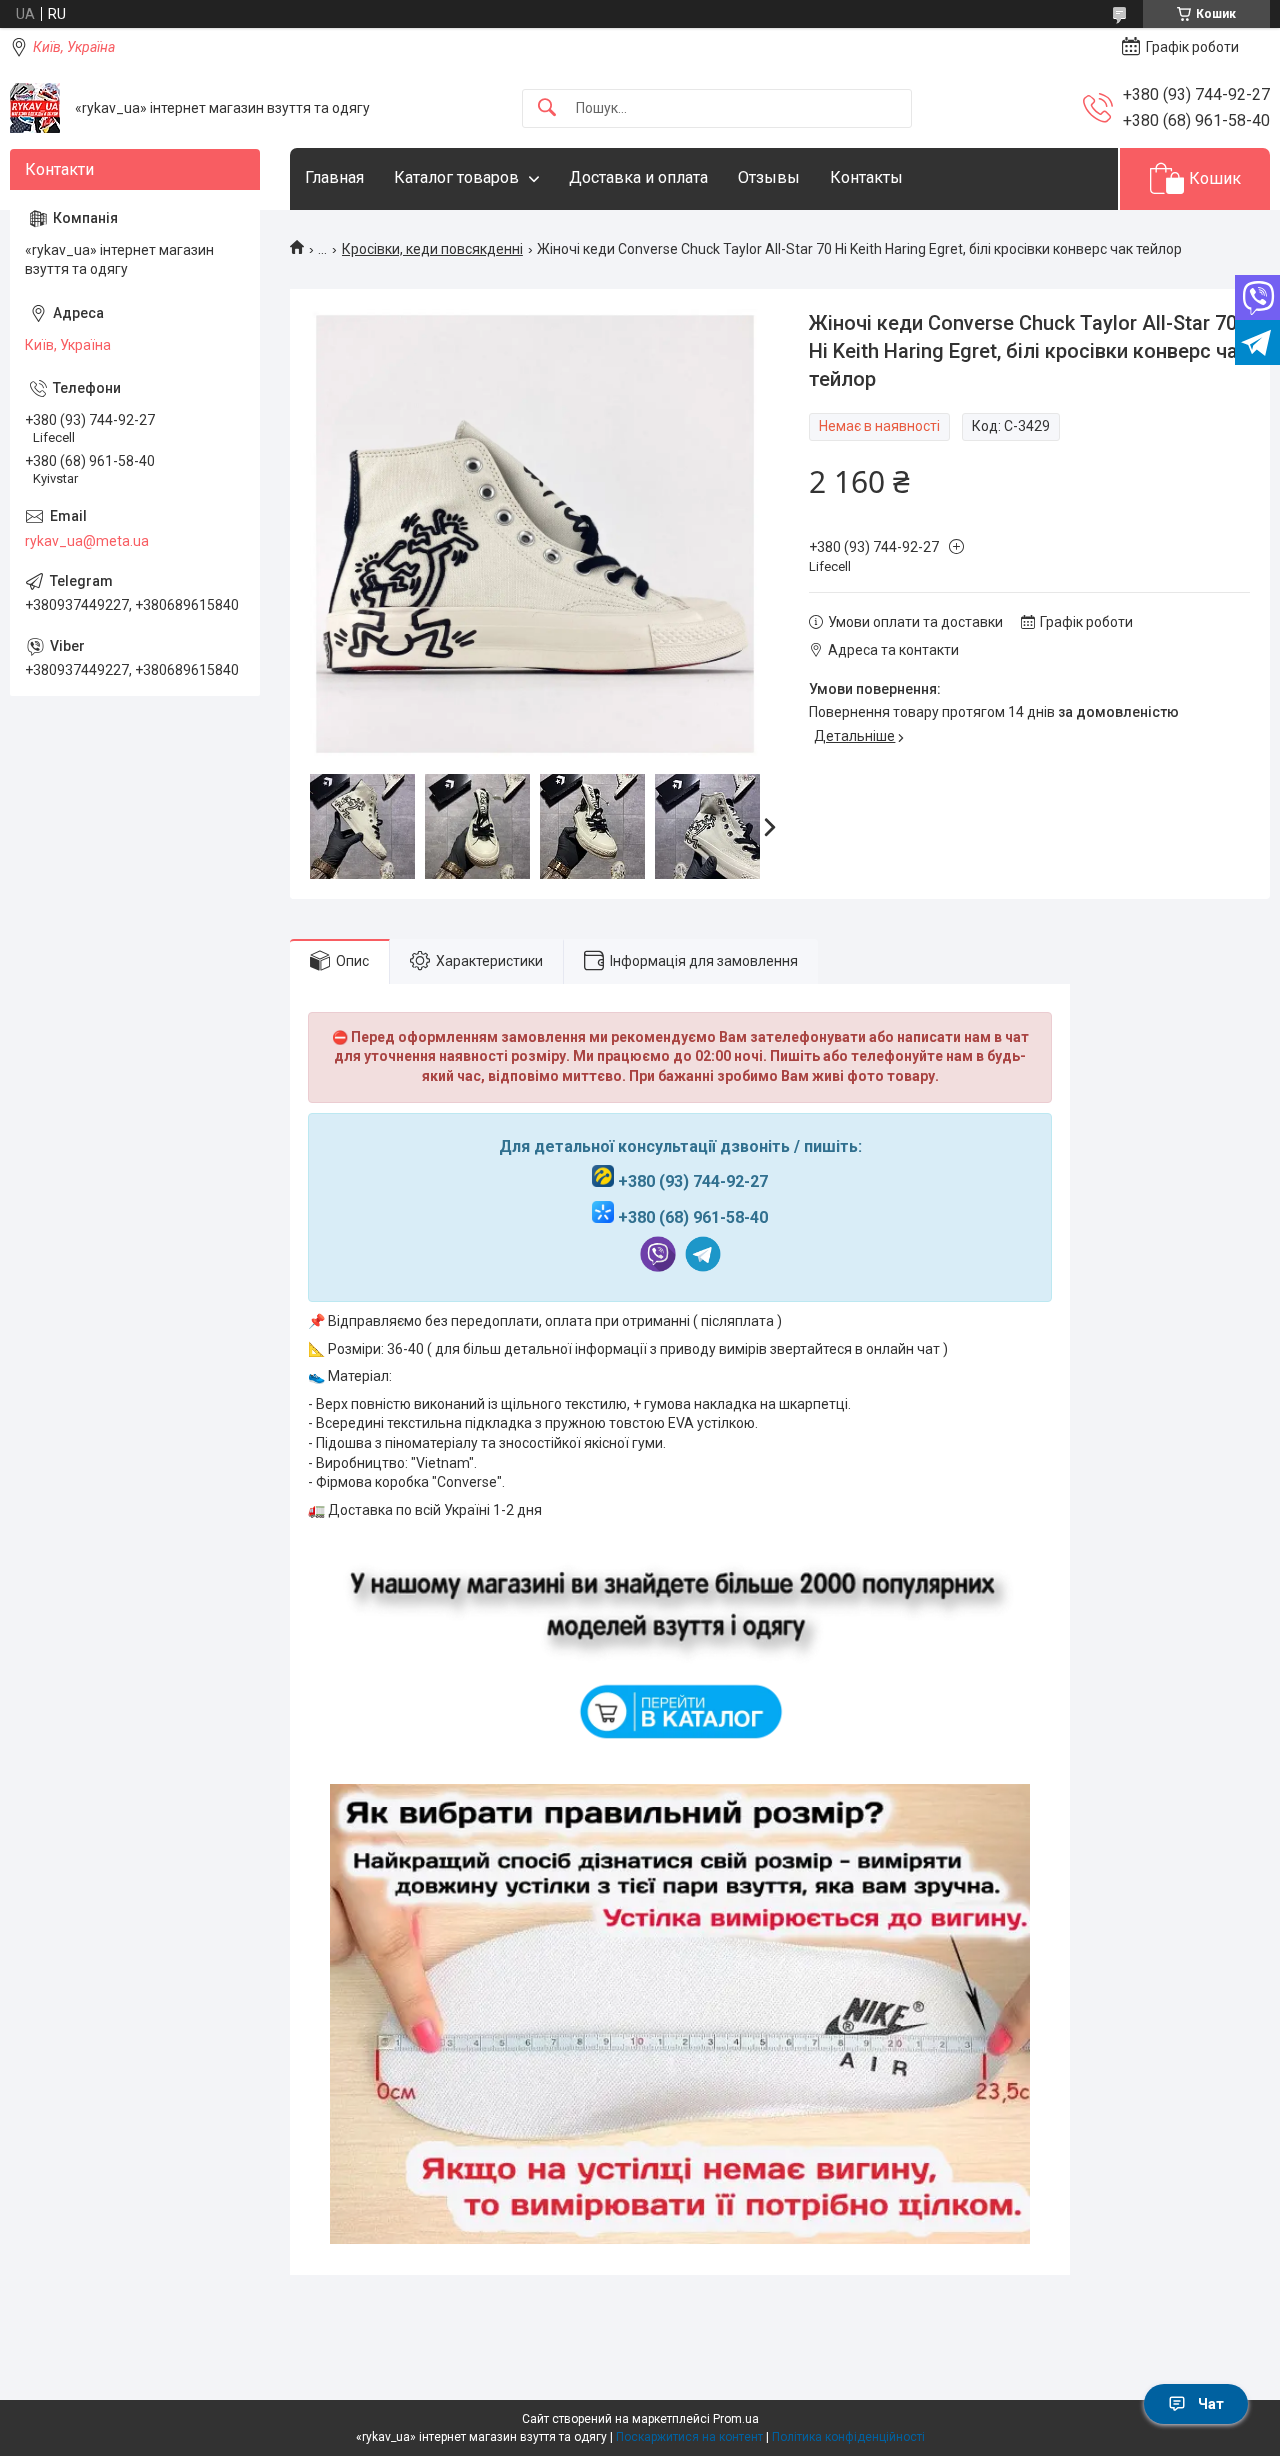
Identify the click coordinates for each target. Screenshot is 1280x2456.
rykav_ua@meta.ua (87, 541)
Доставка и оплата (638, 177)
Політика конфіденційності (848, 2437)
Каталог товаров (456, 177)
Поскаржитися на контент (689, 2437)
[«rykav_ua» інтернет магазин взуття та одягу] (35, 108)
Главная (334, 177)
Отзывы (769, 177)
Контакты (866, 177)
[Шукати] (547, 108)
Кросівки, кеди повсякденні (432, 249)
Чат (1211, 2404)
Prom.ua (736, 2419)
